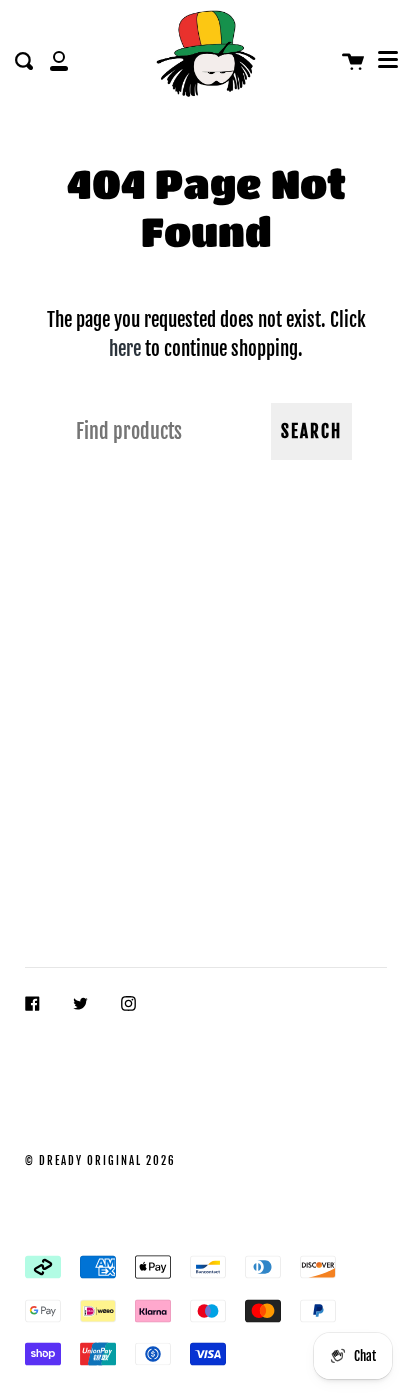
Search (311, 431)
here (125, 348)
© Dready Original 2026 (100, 1161)
